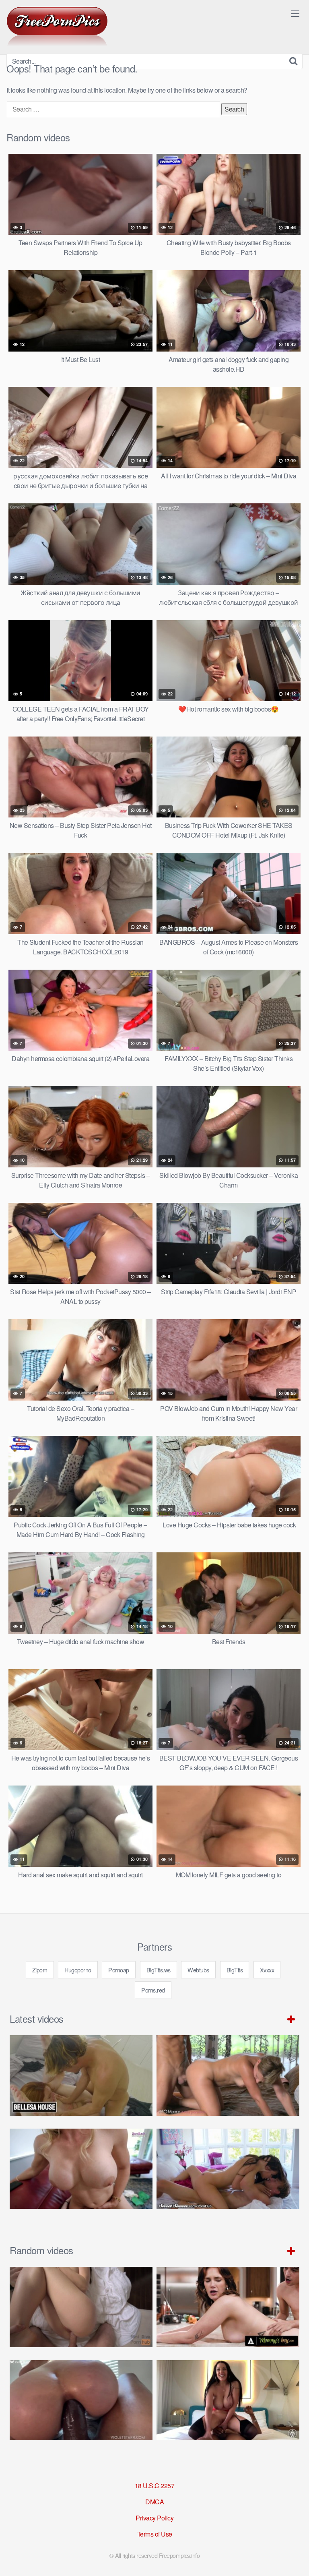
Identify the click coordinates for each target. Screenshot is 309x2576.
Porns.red (153, 1990)
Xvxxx (267, 1970)
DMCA (154, 2502)
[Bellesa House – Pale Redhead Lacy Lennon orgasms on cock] (81, 2075)
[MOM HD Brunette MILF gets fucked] (228, 2075)
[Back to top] (295, 2558)
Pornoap (119, 1970)
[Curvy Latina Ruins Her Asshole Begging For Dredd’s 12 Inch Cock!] (81, 2400)
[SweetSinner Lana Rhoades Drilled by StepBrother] (228, 2169)
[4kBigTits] (57, 27)
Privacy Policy (154, 2518)
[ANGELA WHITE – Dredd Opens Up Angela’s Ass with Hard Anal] (228, 2400)
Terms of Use (155, 2534)
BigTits (235, 1970)
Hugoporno (78, 1970)
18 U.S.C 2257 (155, 2486)
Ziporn (40, 1970)
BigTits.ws (159, 1970)
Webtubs (198, 1970)
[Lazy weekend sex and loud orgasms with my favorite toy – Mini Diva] (81, 2307)
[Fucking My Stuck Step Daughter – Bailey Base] (81, 2169)
